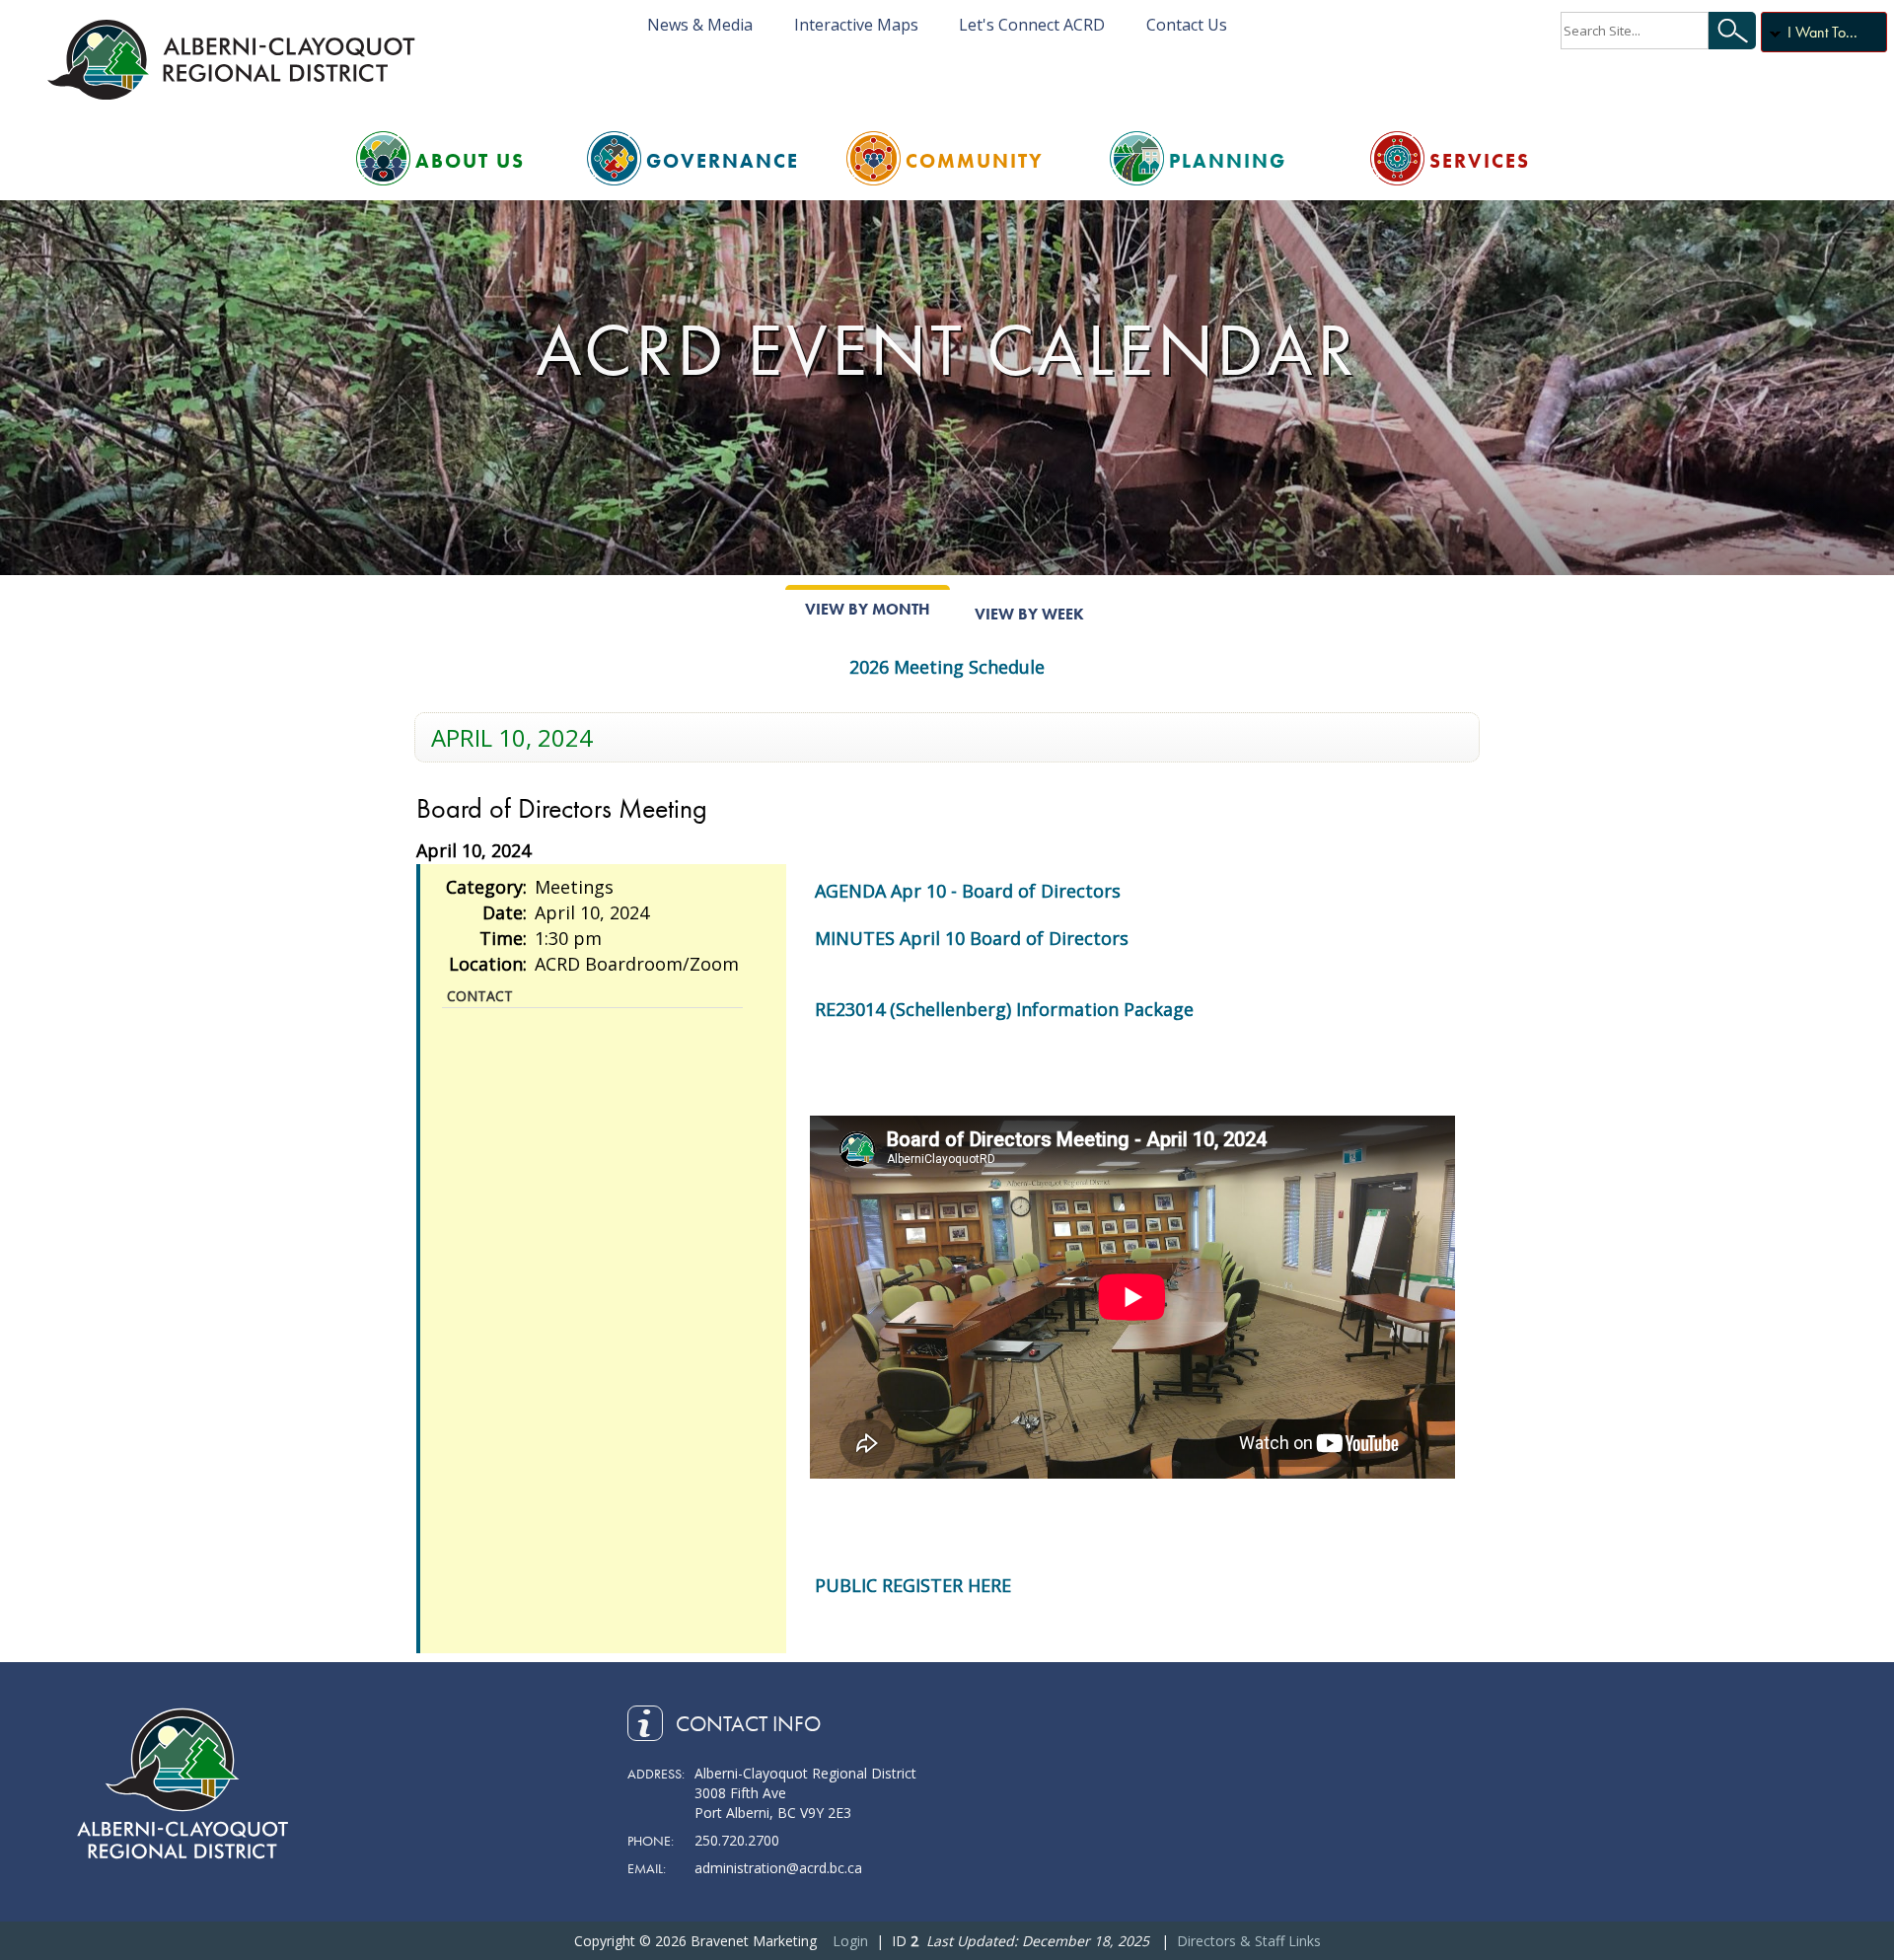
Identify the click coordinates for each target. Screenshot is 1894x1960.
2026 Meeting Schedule (947, 667)
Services (1480, 161)
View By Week (1029, 614)
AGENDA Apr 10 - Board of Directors (968, 891)
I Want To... (1822, 32)
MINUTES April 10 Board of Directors (972, 938)
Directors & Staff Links (1249, 1941)
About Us (470, 161)
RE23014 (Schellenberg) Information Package (1004, 1009)
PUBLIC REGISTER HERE (913, 1585)
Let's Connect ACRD (1032, 25)
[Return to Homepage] (235, 59)
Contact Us (1187, 25)
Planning (1228, 161)
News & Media (700, 25)
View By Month (868, 609)
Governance (723, 161)
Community (975, 161)
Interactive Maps (856, 25)
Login (850, 1941)
